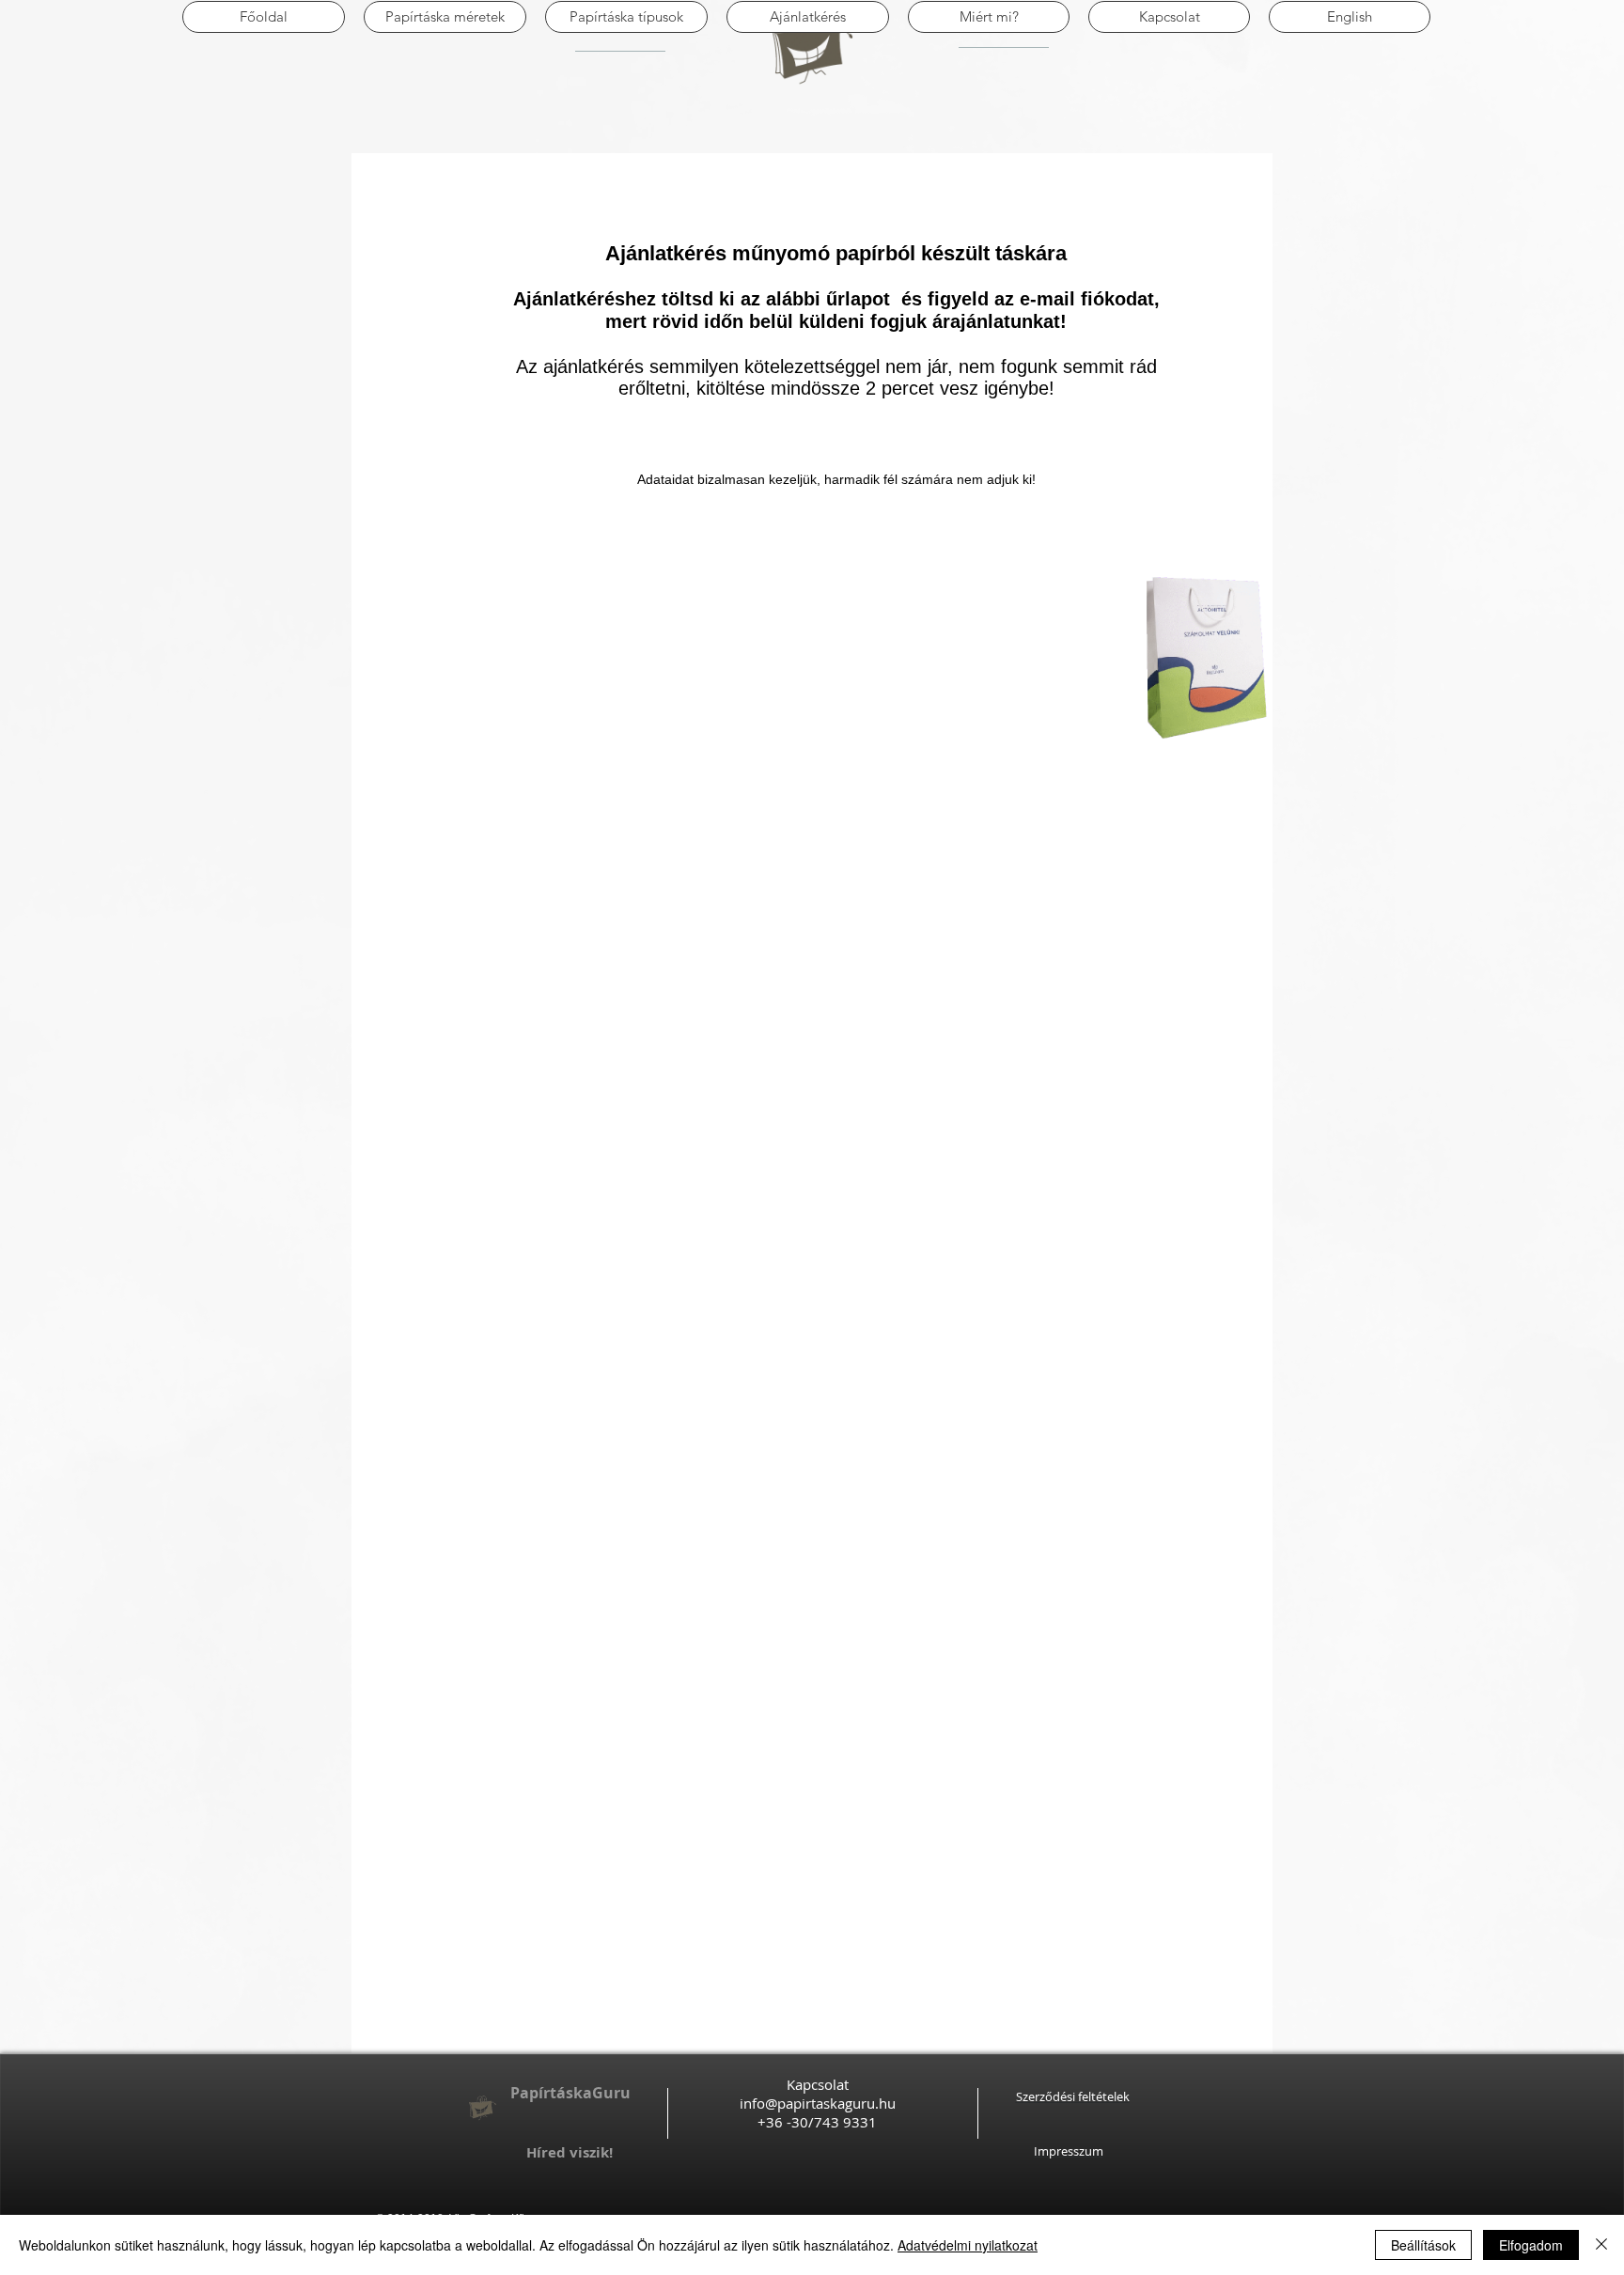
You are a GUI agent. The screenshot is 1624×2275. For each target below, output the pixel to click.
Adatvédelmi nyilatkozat (968, 2245)
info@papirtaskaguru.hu (818, 2103)
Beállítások (1423, 2245)
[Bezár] (1601, 2245)
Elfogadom (1531, 2245)
